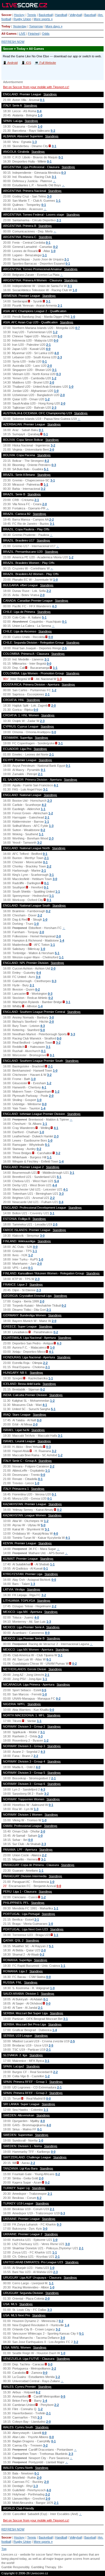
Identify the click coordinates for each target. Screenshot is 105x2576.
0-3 (64, 173)
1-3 (34, 142)
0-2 (55, 247)
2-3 (60, 357)
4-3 (54, 606)
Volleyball (76, 15)
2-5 (64, 648)
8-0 (47, 1633)
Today (6, 26)
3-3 (73, 1034)
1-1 (58, 201)
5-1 (46, 469)
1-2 (55, 332)
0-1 (42, 100)
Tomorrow (36, 26)
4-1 (56, 785)
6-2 (39, 2198)
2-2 (52, 519)
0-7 (78, 328)
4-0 (48, 349)
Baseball (90, 15)
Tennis (32, 15)
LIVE (22, 34)
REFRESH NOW (13, 42)
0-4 (39, 111)
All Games (9, 34)
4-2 (47, 461)
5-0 (60, 336)
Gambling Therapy (44, 2567)
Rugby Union (22, 19)
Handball (61, 15)
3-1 (54, 177)
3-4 (38, 977)
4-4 (55, 1185)
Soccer (6, 15)
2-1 (59, 220)
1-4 (62, 940)
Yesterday (20, 26)
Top (4, 2549)
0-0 (56, 340)
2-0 (50, 366)
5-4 (57, 1181)
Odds (46, 34)
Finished (34, 34)
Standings (50, 94)
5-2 (53, 131)
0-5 (44, 1690)
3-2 (53, 445)
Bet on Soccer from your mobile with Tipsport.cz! (36, 87)
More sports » (43, 19)
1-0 (40, 115)
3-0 (49, 196)
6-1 (49, 1659)
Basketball (46, 15)
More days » (54, 26)
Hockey (19, 15)
